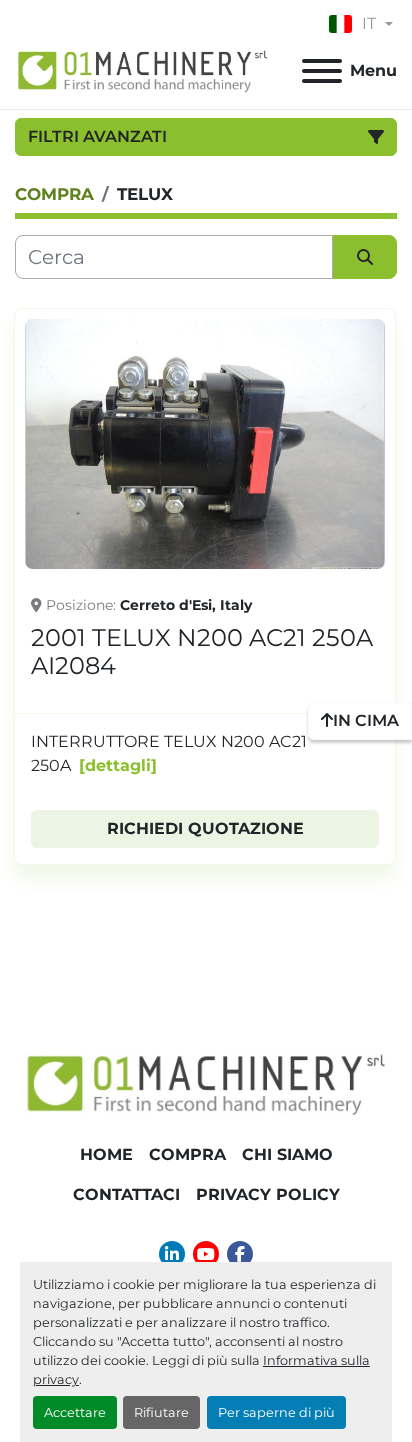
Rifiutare (161, 1412)
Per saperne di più (276, 1412)
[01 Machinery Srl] (206, 1082)
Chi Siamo (287, 1154)
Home (106, 1154)
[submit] (365, 257)
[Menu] (322, 71)
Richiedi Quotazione (205, 828)
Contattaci (126, 1194)
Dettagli (118, 765)
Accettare (75, 1412)
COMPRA (187, 1154)
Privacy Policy (268, 1194)
